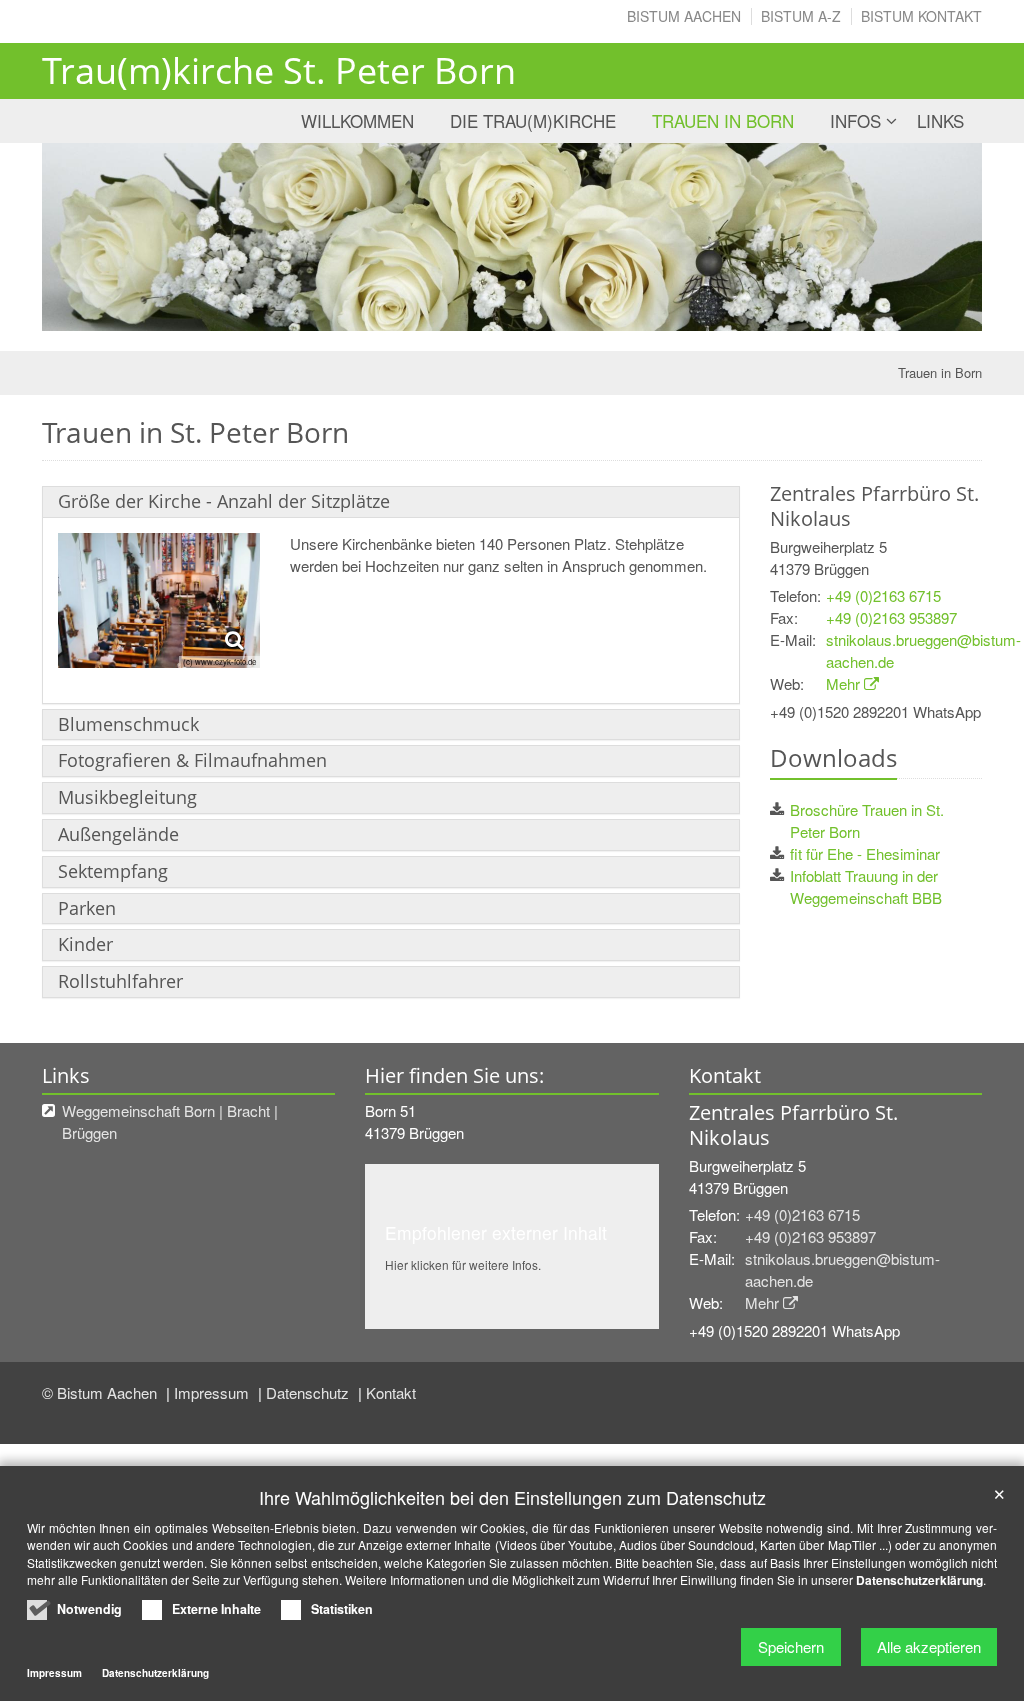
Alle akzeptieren (929, 1646)
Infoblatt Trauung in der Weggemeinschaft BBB (866, 886)
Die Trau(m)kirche (533, 120)
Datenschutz (309, 1392)
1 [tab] (497, 311)
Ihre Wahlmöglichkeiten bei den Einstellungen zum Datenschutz (512, 1497)
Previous (92, 237)
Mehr (843, 683)
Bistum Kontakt (921, 16)
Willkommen (357, 120)
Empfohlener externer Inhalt (496, 1232)
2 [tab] (527, 311)
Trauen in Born (723, 120)
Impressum (213, 1392)
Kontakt (391, 1392)
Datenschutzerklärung (919, 1580)
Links (940, 120)
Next (932, 237)
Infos (855, 120)
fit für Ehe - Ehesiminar (865, 853)
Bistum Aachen (684, 16)
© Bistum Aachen (101, 1392)
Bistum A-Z (801, 16)
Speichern (791, 1646)
